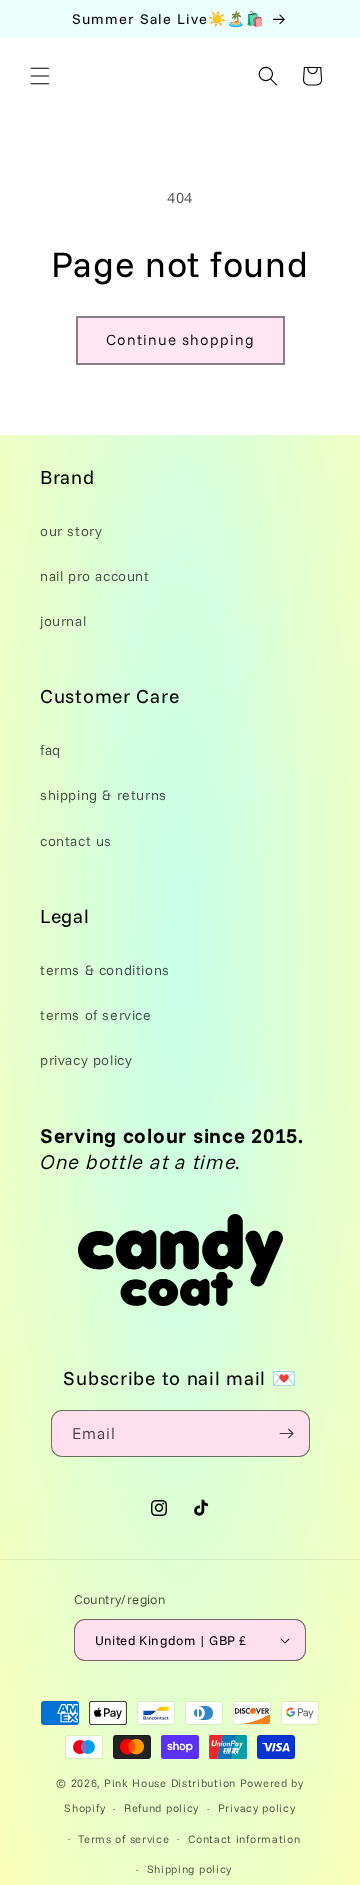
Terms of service (123, 1839)
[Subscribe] (287, 1433)
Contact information (244, 1839)
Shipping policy (190, 1869)
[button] (40, 76)
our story (71, 531)
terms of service (96, 1015)
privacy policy (86, 1060)
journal (63, 621)
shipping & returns (103, 795)
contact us (76, 841)
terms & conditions (105, 970)
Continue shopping (180, 339)
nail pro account (95, 576)
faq (50, 750)
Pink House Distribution (172, 1783)
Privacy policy (257, 1808)
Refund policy (161, 1808)
